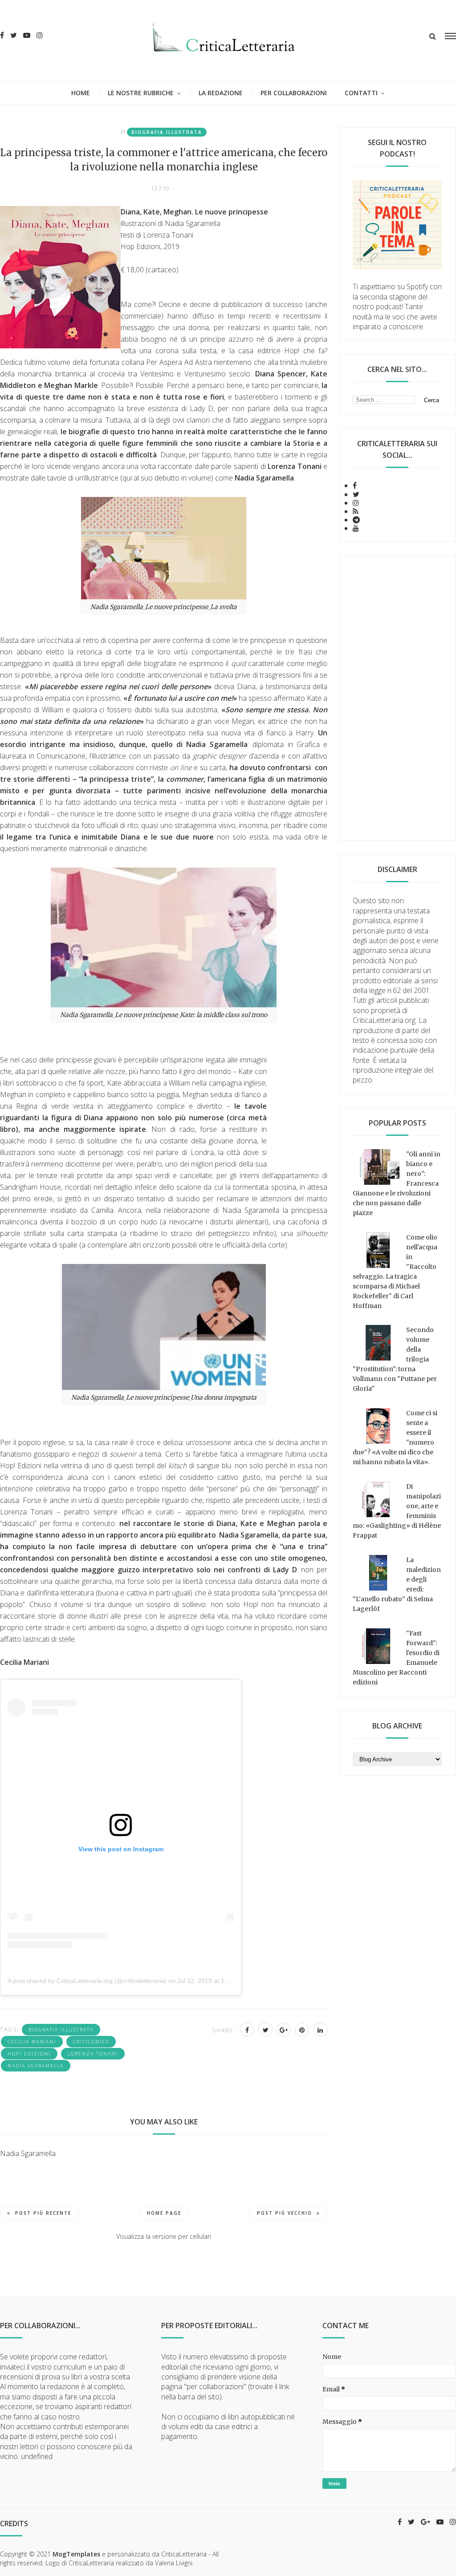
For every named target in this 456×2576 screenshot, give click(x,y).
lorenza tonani (93, 2054)
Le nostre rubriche (141, 93)
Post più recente (43, 2213)
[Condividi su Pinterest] (302, 2030)
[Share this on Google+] (284, 2030)
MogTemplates (76, 2554)
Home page (164, 2213)
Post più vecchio (285, 2213)
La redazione (221, 93)
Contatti (361, 93)
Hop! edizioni (29, 2054)
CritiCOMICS (91, 2042)
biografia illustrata (167, 132)
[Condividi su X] (265, 2030)
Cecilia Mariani (32, 2042)
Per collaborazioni (294, 93)
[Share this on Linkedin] (320, 2030)
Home (81, 93)
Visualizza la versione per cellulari (164, 2236)
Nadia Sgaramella (36, 2066)
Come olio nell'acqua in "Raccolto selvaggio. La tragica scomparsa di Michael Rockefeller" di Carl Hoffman (395, 1272)
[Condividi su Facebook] (247, 2030)
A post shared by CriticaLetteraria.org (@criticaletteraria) (87, 1981)
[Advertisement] (397, 698)
